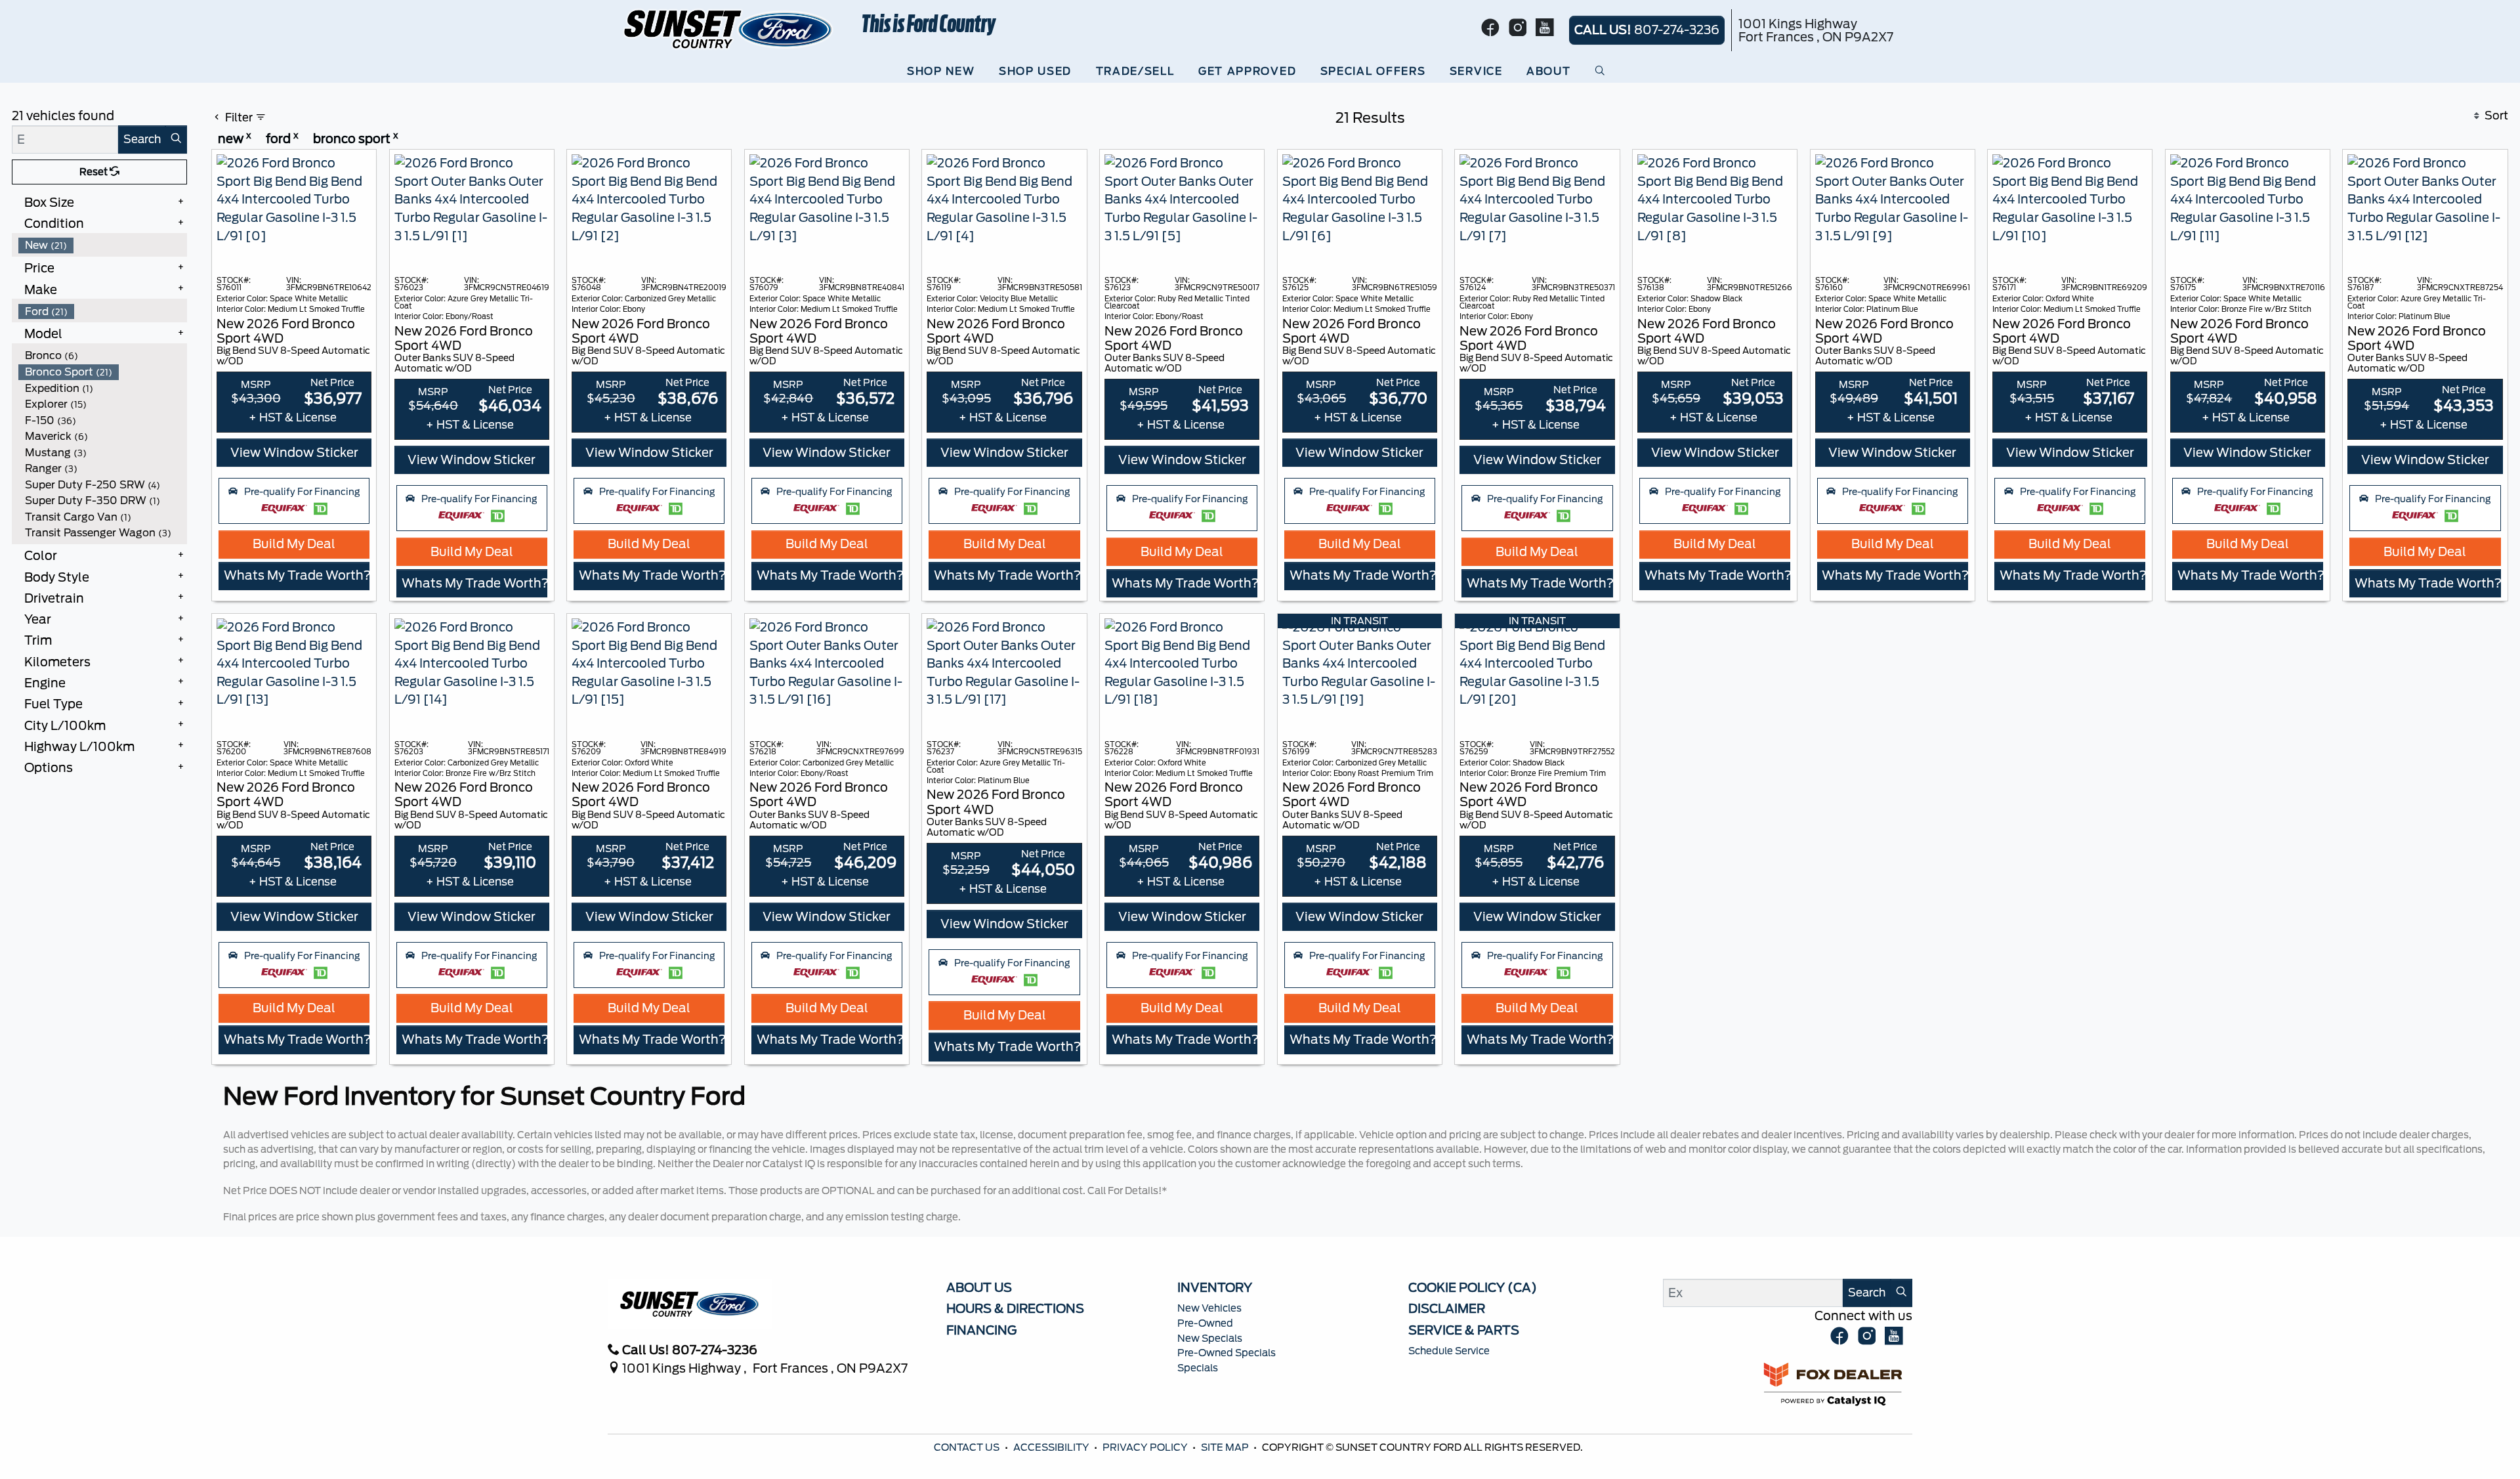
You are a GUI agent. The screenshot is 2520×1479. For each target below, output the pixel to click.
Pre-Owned (1205, 1323)
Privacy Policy (1146, 1447)
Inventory (1215, 1287)
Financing (981, 1330)
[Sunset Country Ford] (729, 28)
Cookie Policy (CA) (1473, 1287)
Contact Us (968, 1447)
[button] (944, 72)
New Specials (1210, 1339)
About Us (979, 1287)
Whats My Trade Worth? (297, 575)
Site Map (1226, 1447)
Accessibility (1052, 1447)
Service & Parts (1464, 1330)
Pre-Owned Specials (1227, 1353)
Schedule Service (1449, 1351)
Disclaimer (1447, 1308)
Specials (1198, 1368)
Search (142, 139)
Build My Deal (294, 544)
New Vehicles (1209, 1308)
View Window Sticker (294, 452)
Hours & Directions (1015, 1308)
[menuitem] (103, 245)
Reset (94, 172)
